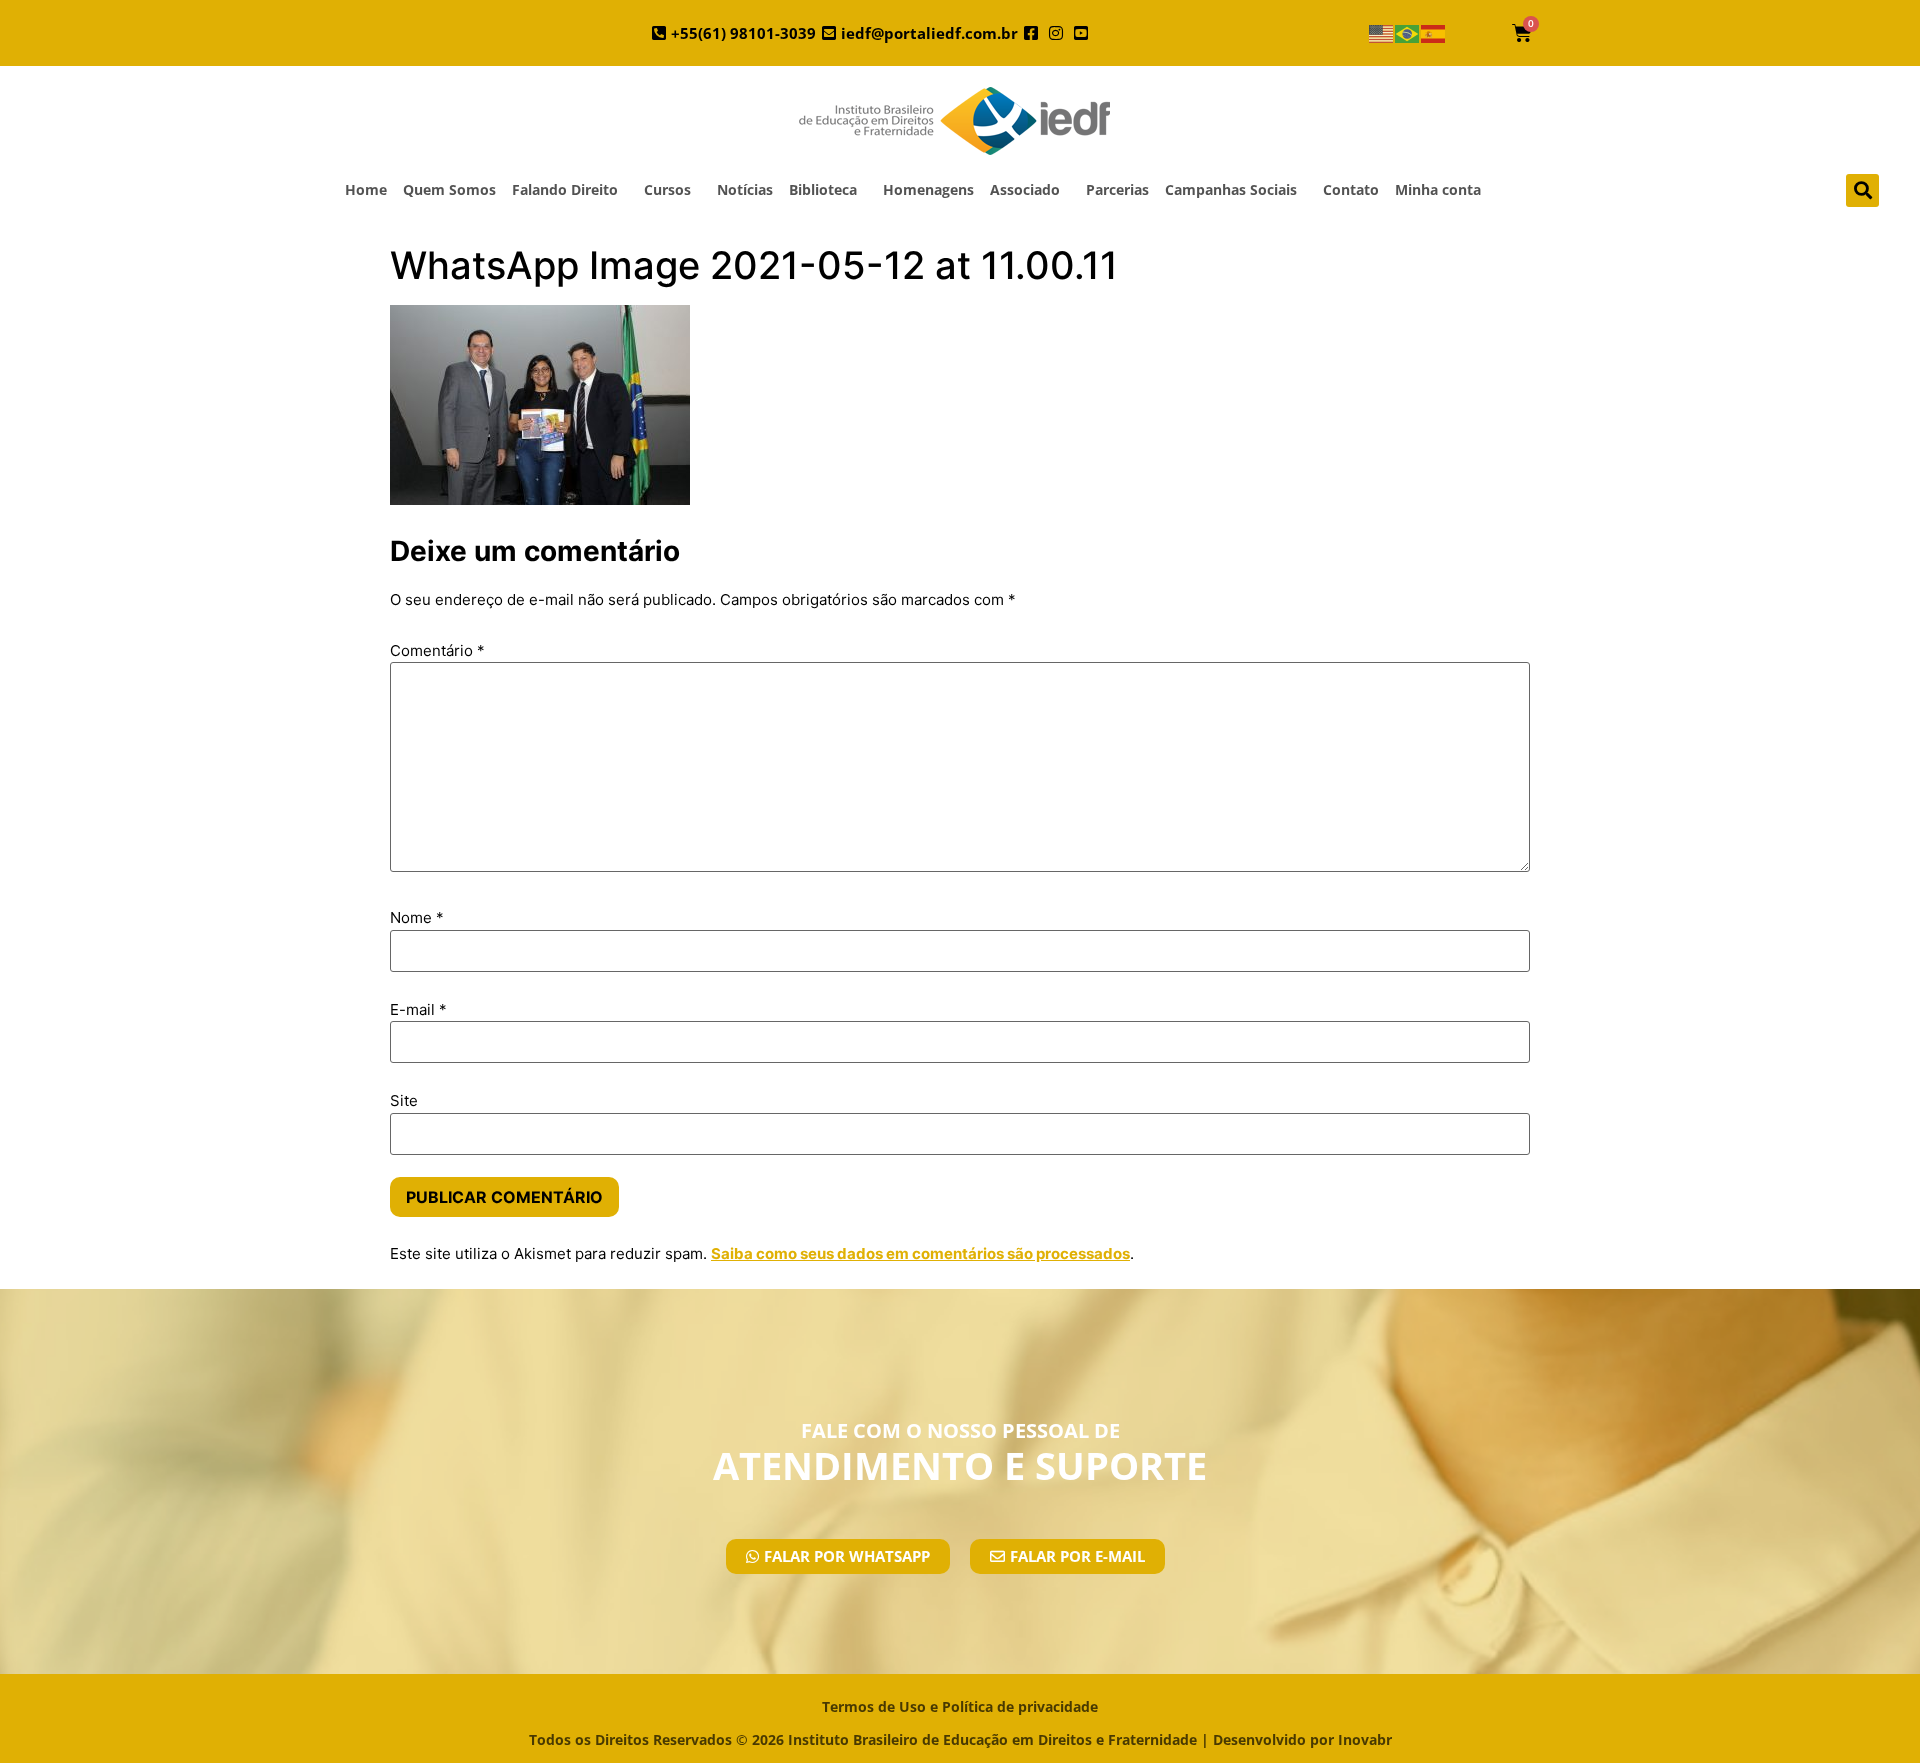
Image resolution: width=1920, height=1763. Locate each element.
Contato (1351, 189)
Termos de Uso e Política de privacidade (960, 1706)
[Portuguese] (1408, 33)
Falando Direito (565, 189)
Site (404, 1100)
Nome (417, 917)
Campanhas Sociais (1231, 189)
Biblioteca (823, 189)
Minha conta (1438, 189)
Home (366, 189)
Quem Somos (449, 189)
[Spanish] (1434, 33)
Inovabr (1365, 1739)
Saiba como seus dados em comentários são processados (920, 1253)
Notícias (745, 189)
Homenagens (928, 189)
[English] (1382, 33)
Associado (1025, 189)
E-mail (418, 1009)
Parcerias (1117, 189)
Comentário (437, 650)
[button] (1862, 190)
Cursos (667, 189)
